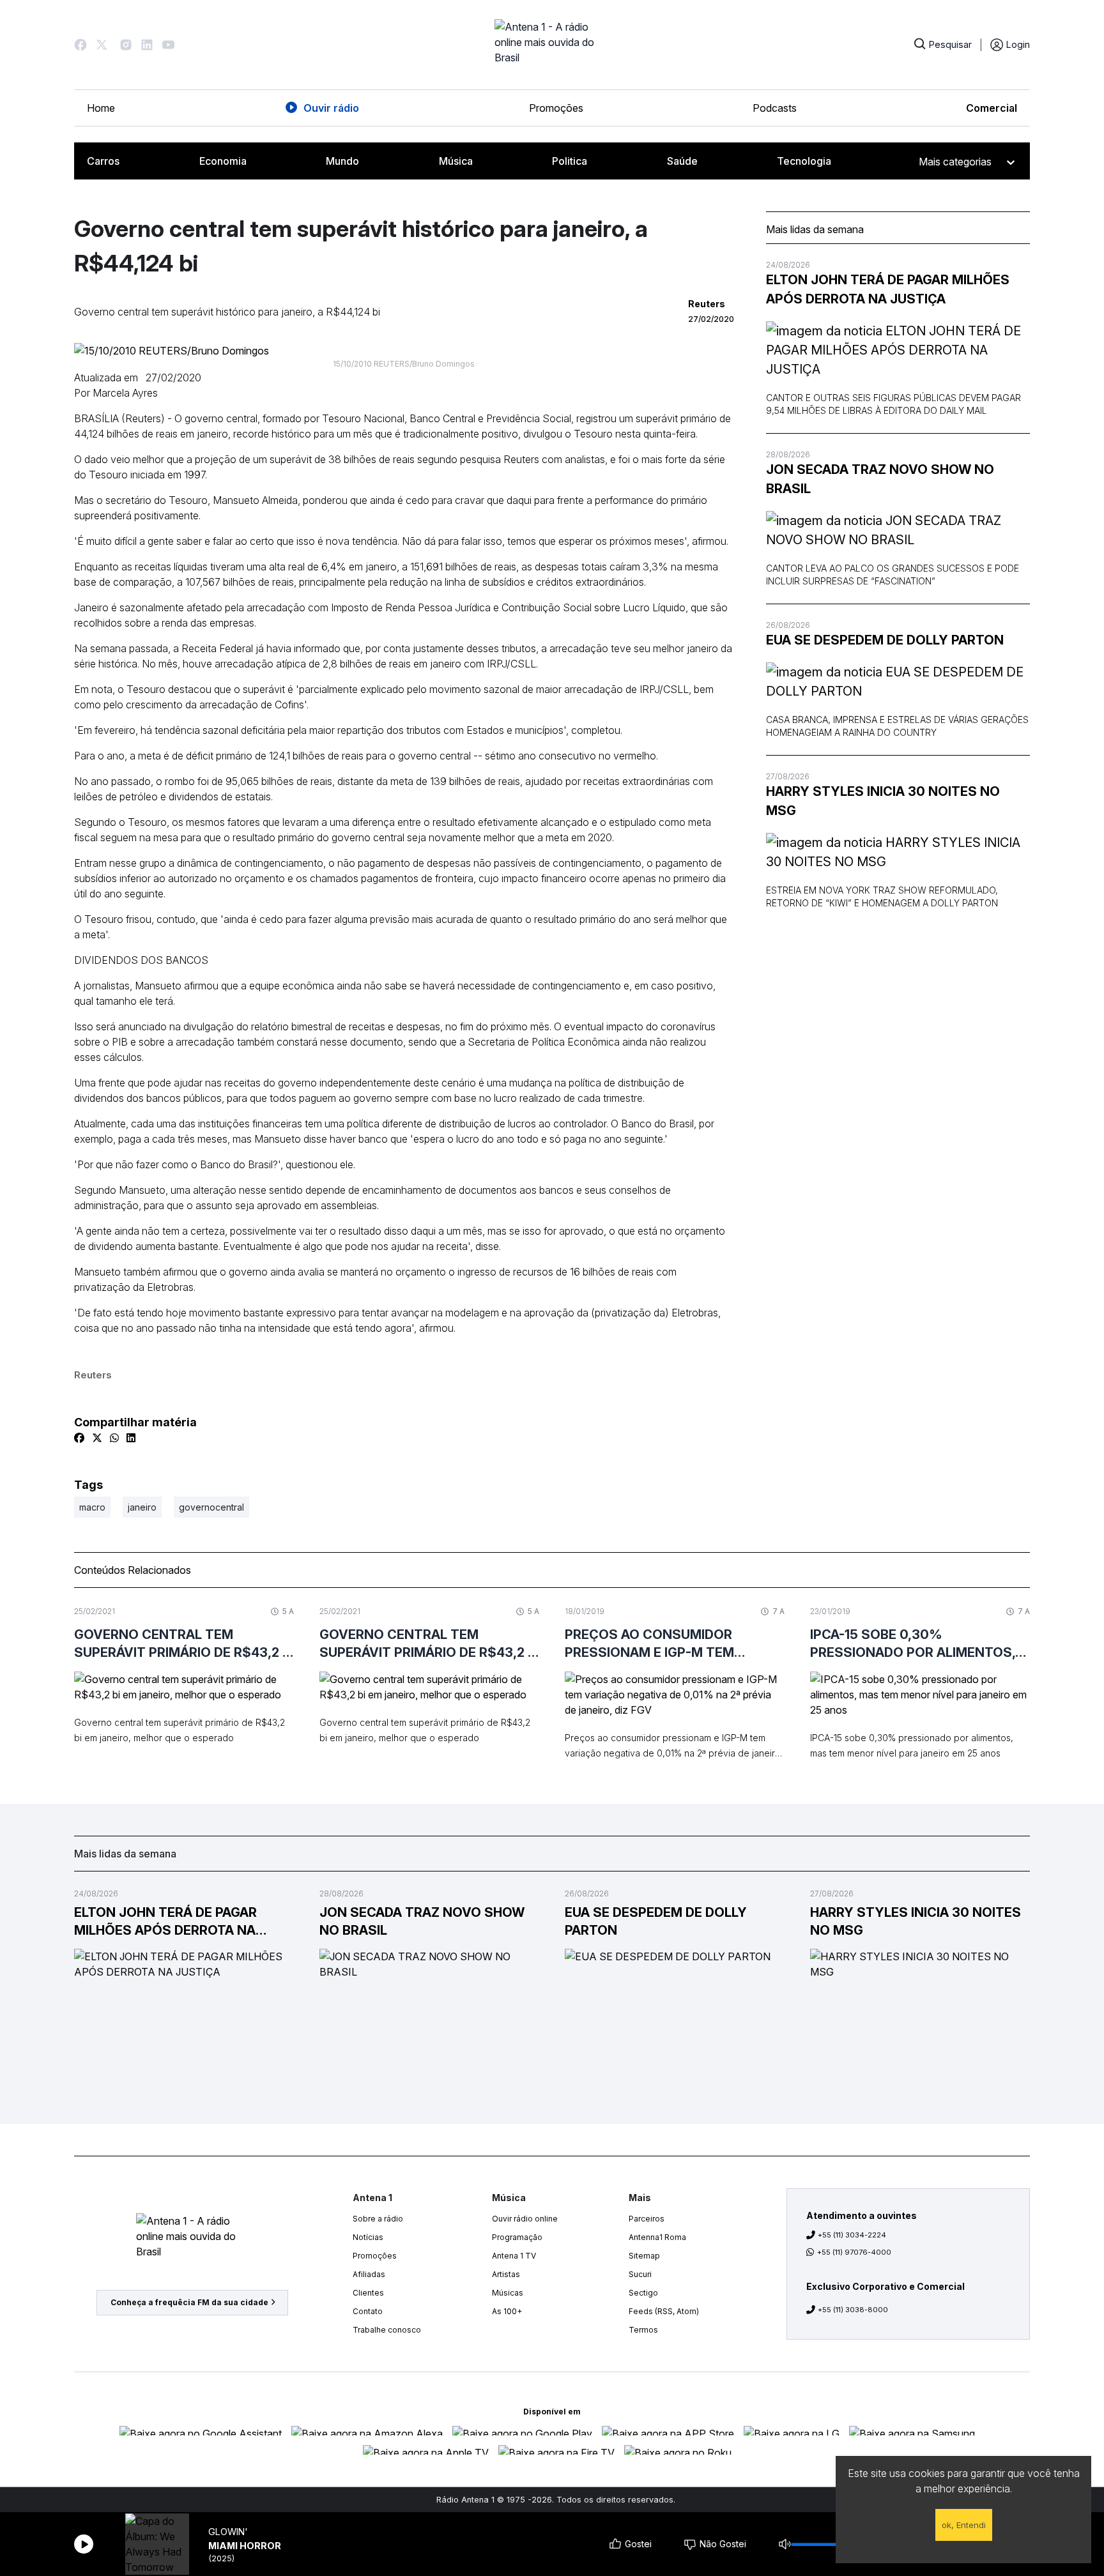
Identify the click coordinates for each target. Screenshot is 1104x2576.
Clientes (368, 2293)
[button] (80, 45)
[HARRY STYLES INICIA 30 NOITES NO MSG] (898, 852)
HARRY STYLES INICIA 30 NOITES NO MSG (883, 801)
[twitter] (97, 1438)
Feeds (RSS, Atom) (664, 2311)
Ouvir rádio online (525, 2219)
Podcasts (775, 108)
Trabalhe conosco (387, 2330)
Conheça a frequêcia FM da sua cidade (189, 2302)
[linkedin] (131, 1438)
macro (92, 1507)
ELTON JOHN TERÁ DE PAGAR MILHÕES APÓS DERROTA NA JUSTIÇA (888, 289)
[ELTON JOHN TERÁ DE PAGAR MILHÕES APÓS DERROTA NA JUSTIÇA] (898, 350)
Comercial (992, 108)
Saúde (682, 161)
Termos (643, 2330)
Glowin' (228, 2532)
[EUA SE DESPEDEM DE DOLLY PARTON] (898, 682)
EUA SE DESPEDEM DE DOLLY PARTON (885, 640)
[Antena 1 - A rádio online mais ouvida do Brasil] (552, 45)
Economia (223, 161)
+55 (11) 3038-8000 (853, 2310)
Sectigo (643, 2293)
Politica (570, 161)
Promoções (556, 108)
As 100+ (507, 2311)
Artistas (506, 2274)
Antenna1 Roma (657, 2237)
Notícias (368, 2237)
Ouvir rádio (331, 108)
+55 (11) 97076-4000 (854, 2252)
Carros (103, 161)
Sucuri (640, 2274)
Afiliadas (369, 2274)
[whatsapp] (114, 1438)
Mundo (342, 161)
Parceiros (647, 2219)
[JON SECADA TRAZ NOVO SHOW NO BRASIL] (898, 530)
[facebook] (79, 1438)
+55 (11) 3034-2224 (852, 2235)
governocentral (211, 1507)
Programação (517, 2237)
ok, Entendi (964, 2525)
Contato (368, 2311)
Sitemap (644, 2256)
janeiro (142, 1507)
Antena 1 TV (514, 2256)
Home (101, 108)
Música (456, 161)
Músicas (508, 2293)
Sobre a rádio (378, 2219)
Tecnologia (804, 161)
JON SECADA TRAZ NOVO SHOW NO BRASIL (880, 479)
